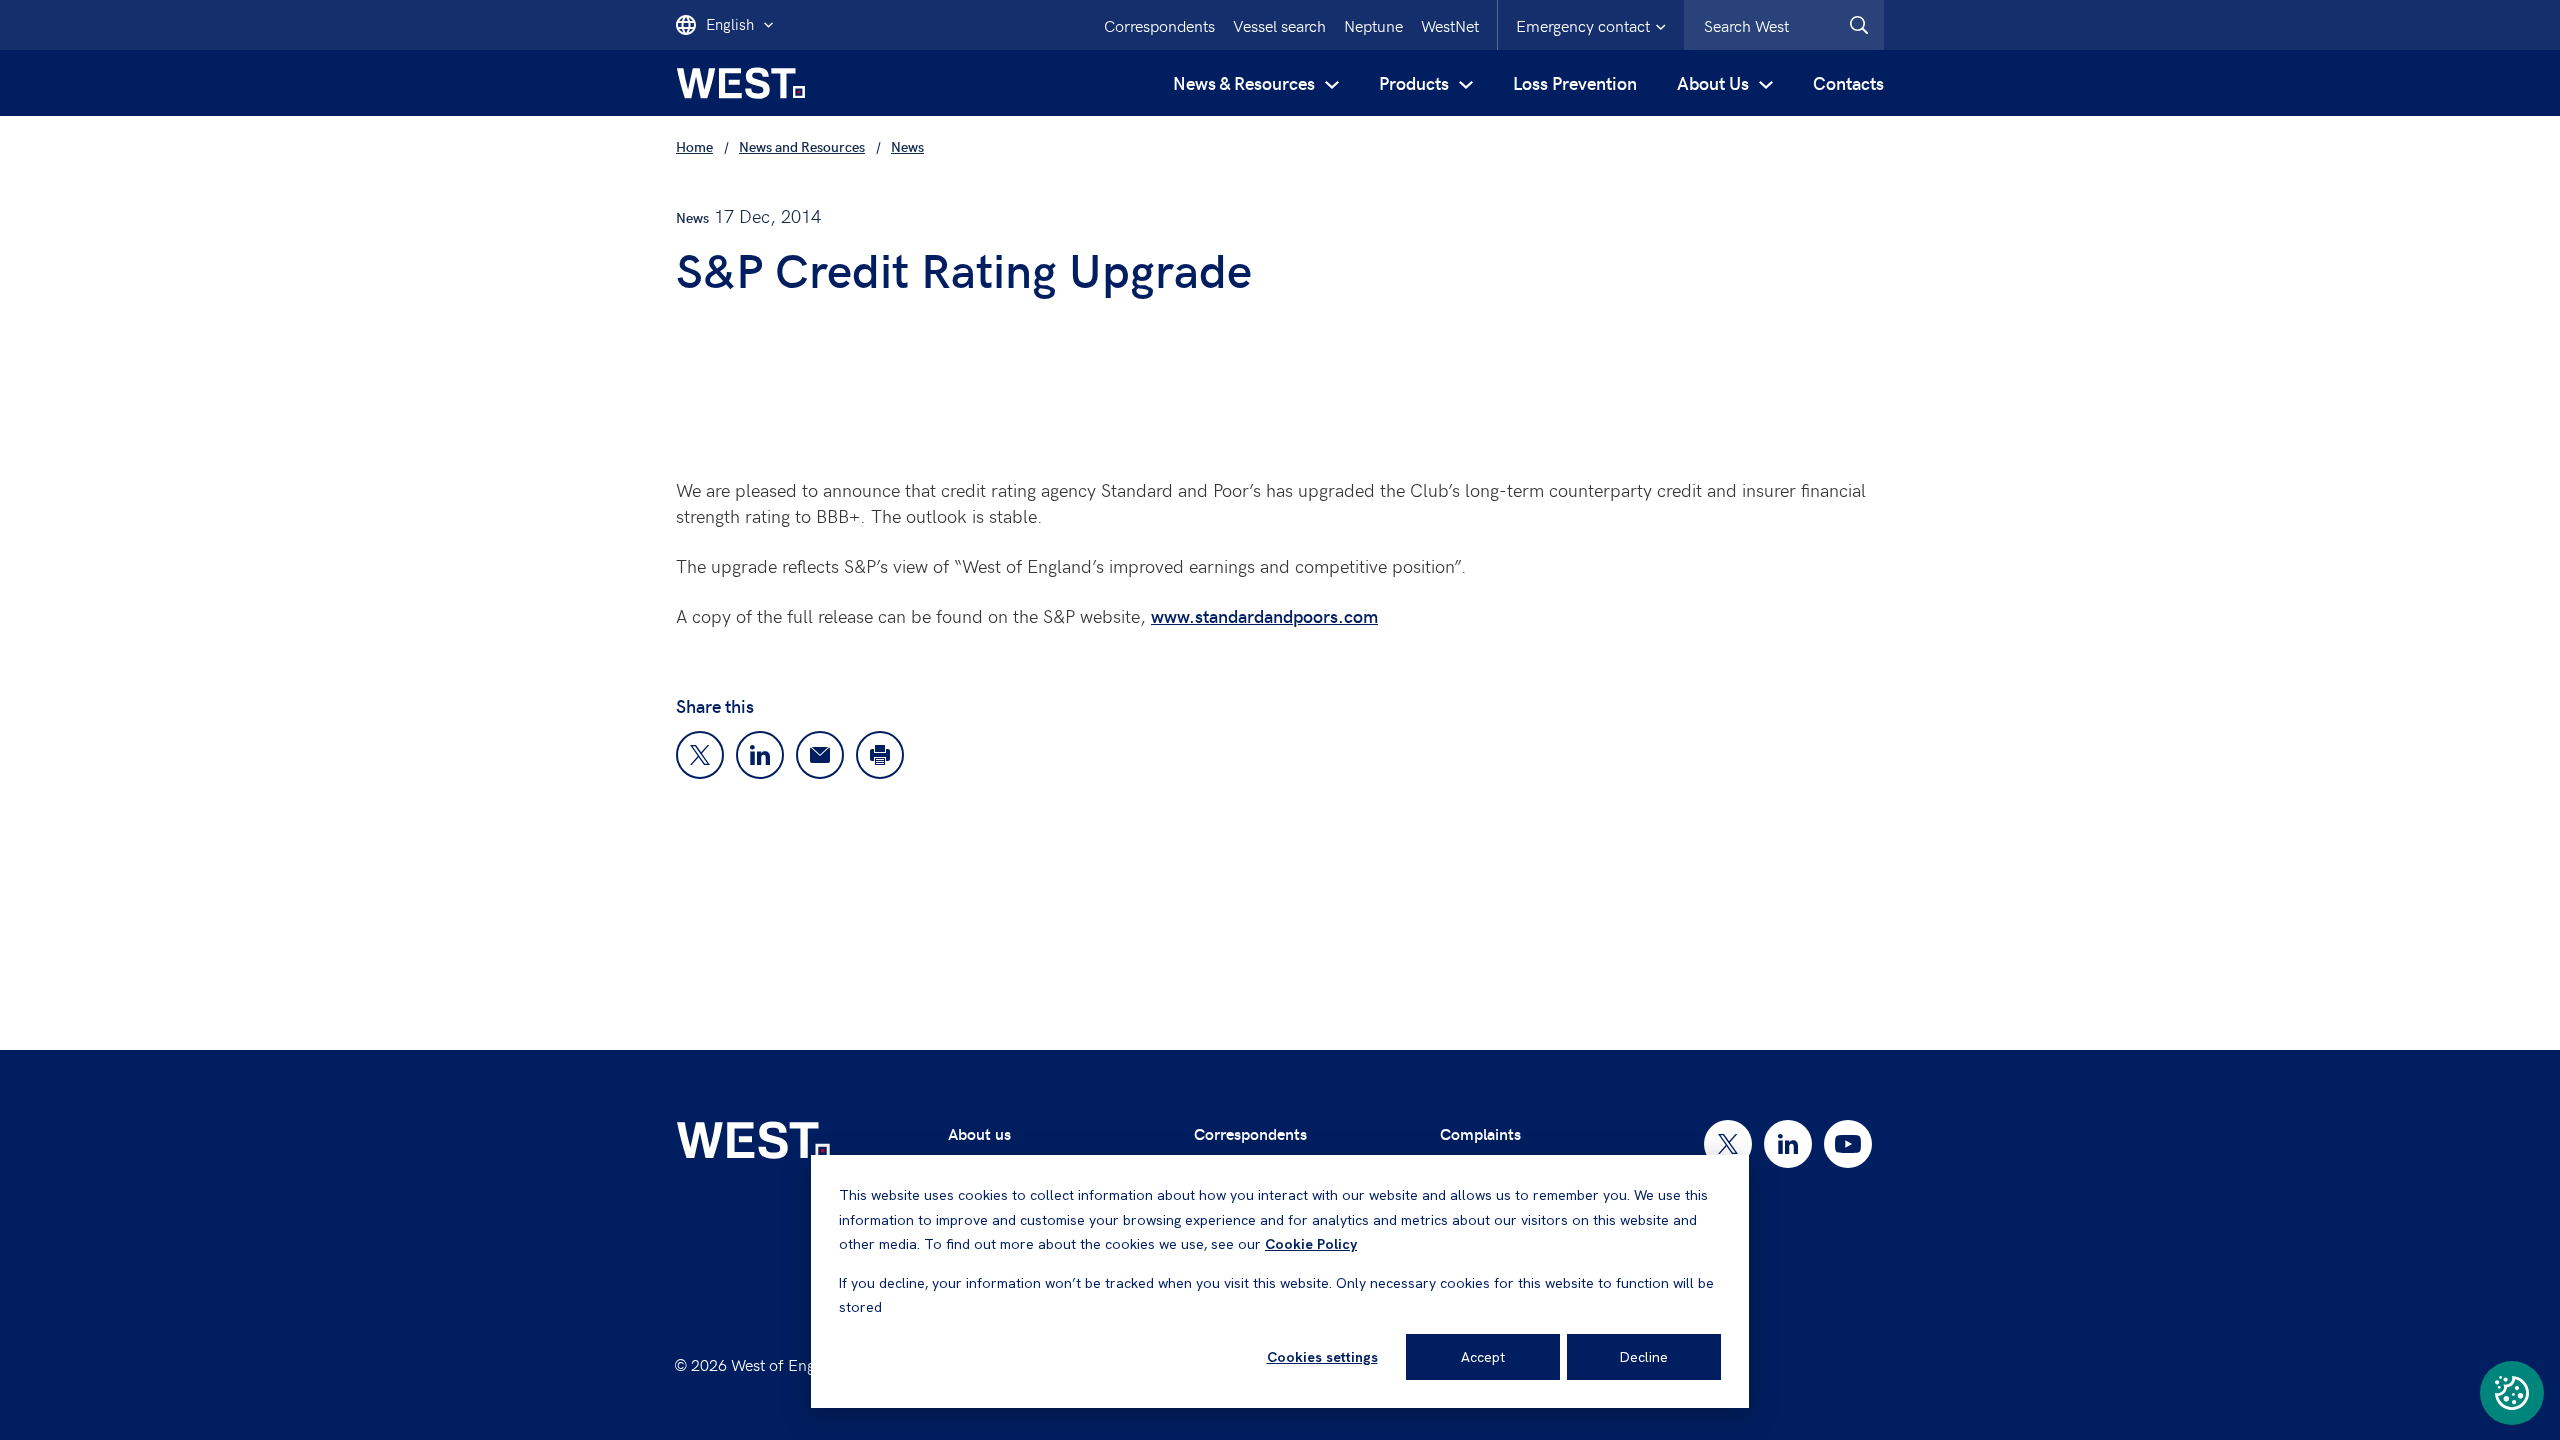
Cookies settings (1322, 1357)
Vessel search (1279, 25)
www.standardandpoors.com (1264, 615)
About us (979, 1133)
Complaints (1480, 1133)
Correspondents (1159, 25)
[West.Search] (1859, 25)
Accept (1483, 1357)
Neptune (1373, 25)
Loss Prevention (1575, 82)
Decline (1644, 1357)
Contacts (1848, 82)
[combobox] (1784, 25)
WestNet (1450, 25)
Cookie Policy (1311, 1244)
